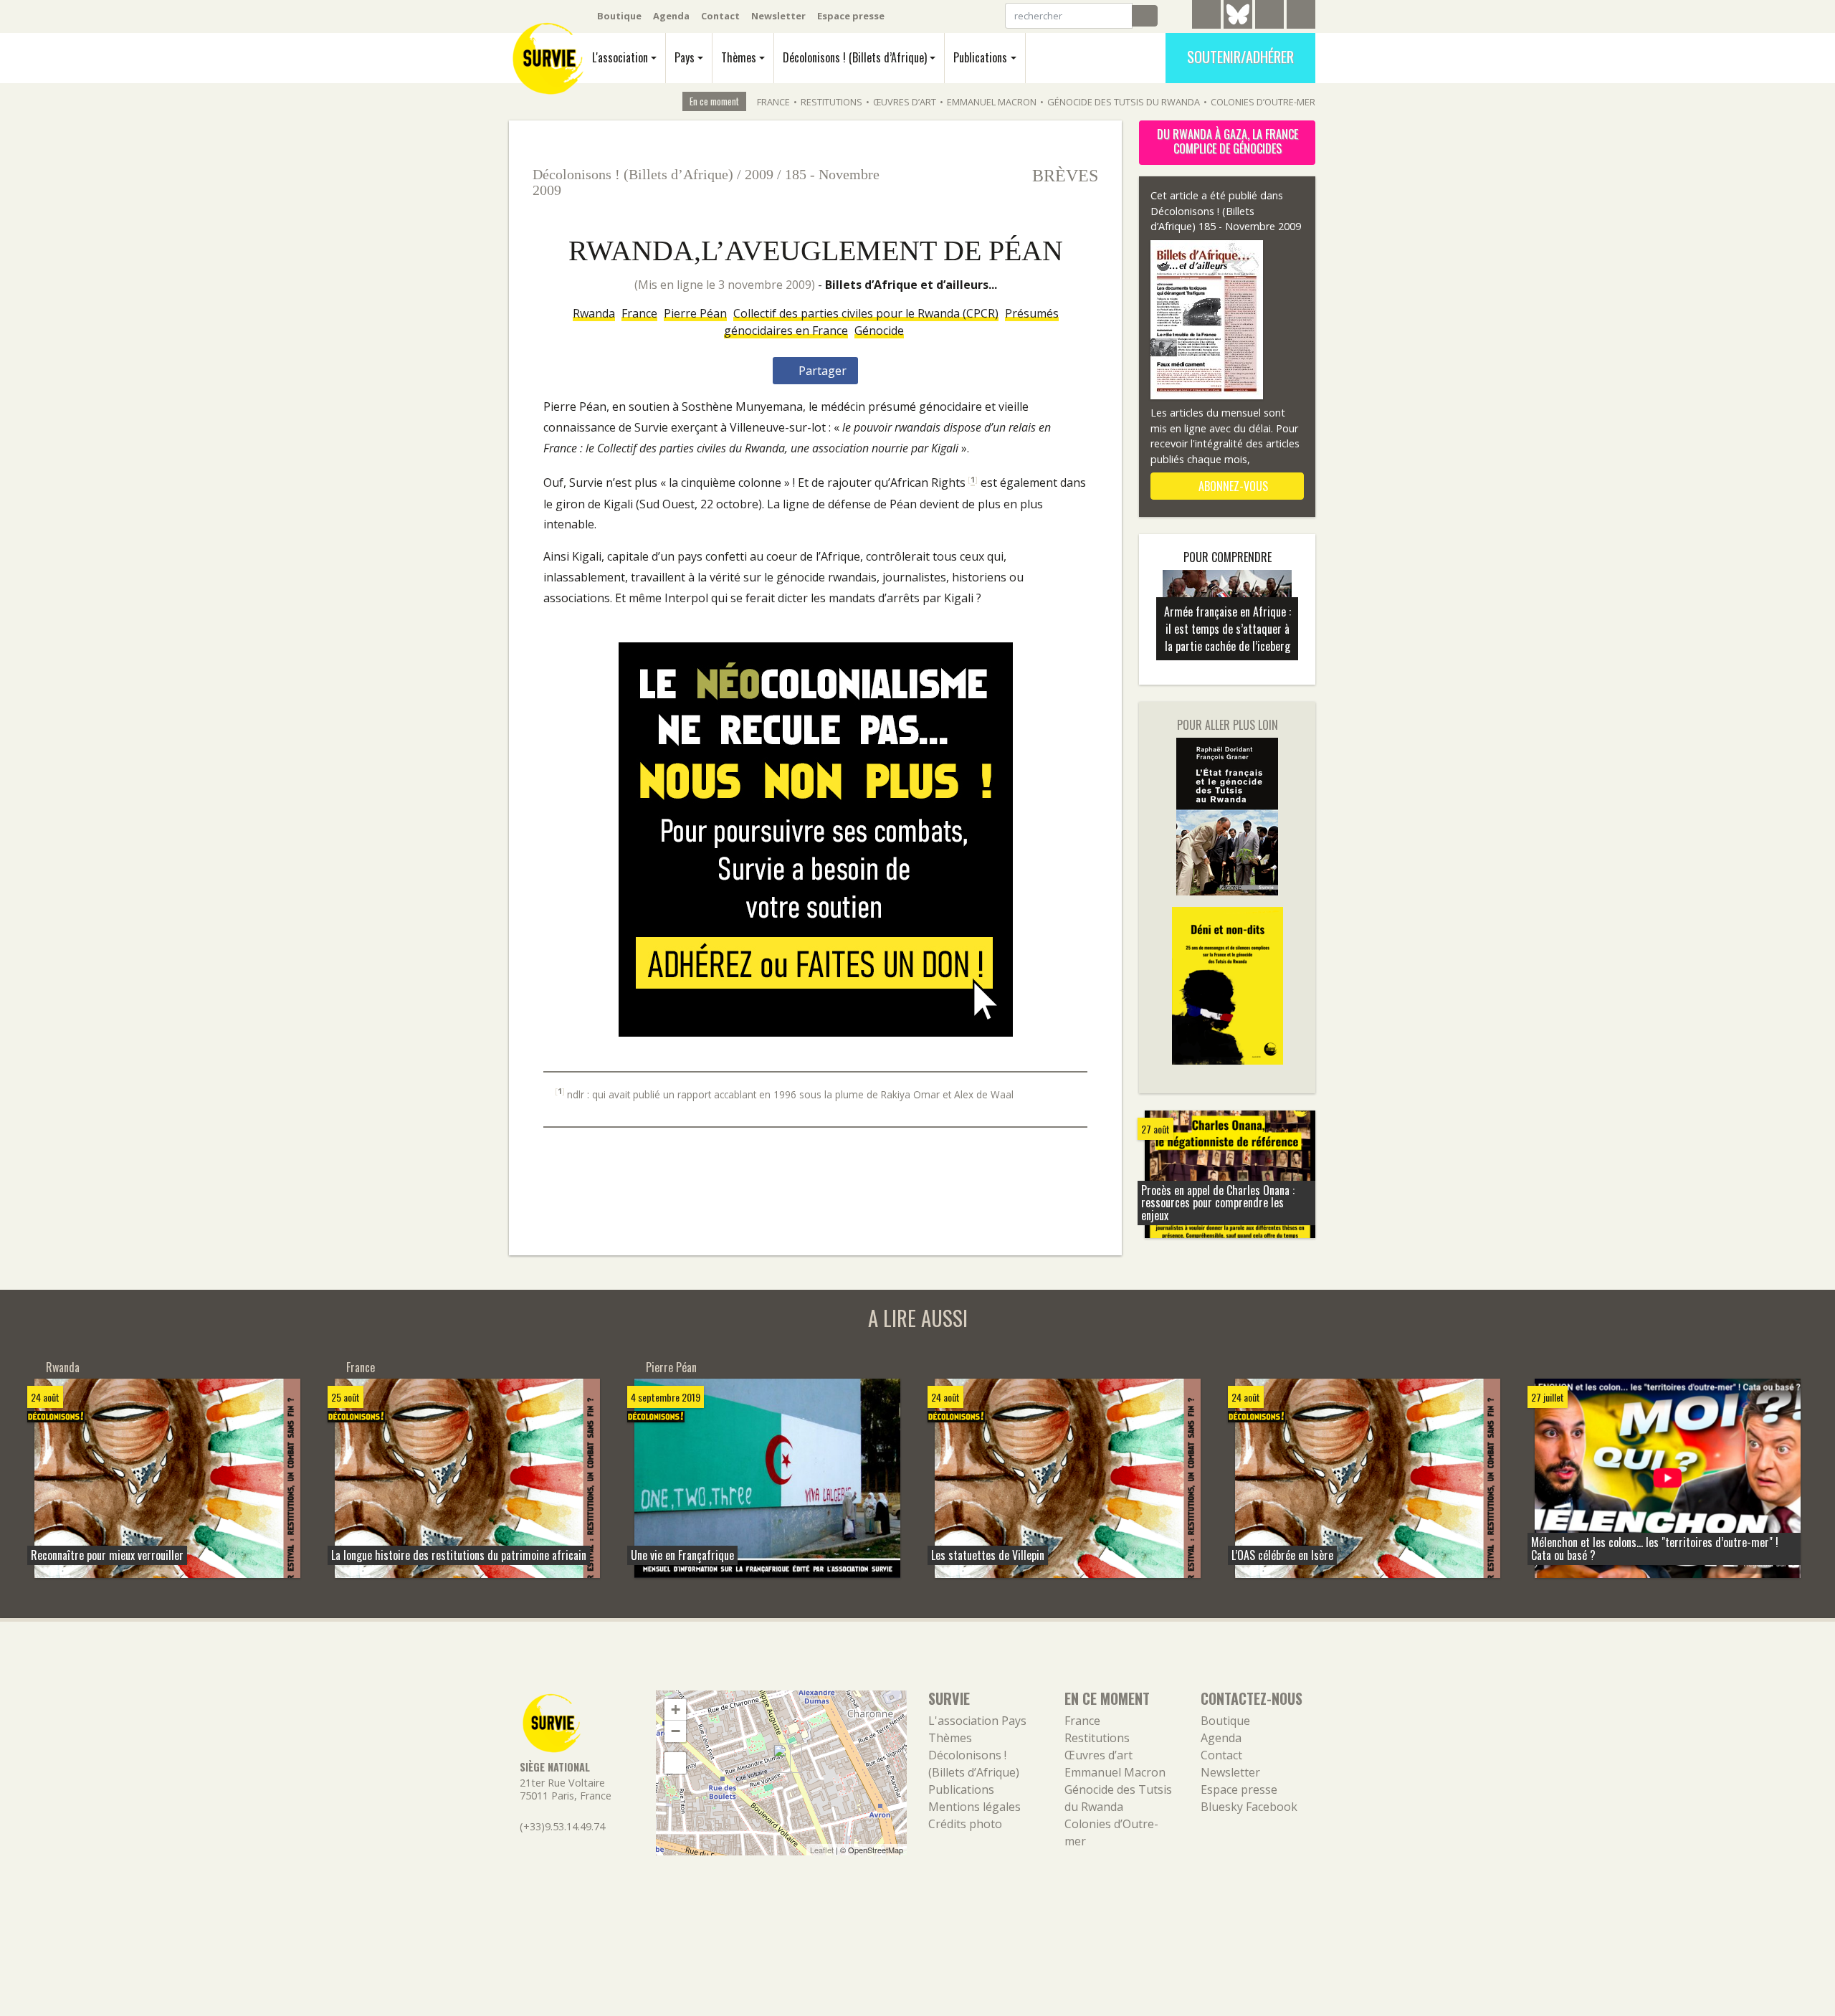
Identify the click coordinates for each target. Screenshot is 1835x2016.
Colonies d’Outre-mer (1263, 102)
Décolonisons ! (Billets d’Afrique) (855, 57)
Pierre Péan (695, 313)
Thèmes (739, 57)
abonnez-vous (1232, 486)
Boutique (619, 16)
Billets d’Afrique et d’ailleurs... (911, 285)
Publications (980, 57)
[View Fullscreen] (675, 1763)
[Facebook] (1269, 16)
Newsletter (778, 16)
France (773, 102)
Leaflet (822, 1850)
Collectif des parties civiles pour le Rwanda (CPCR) (866, 313)
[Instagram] (1301, 16)
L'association (620, 57)
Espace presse (851, 16)
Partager (821, 371)
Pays (685, 57)
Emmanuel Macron (992, 102)
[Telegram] (1206, 16)
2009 (759, 174)
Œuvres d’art (905, 102)
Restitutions (831, 102)
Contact (720, 16)
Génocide (879, 331)
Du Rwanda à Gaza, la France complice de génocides (1228, 141)
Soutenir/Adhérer (1240, 57)
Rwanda (594, 313)
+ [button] (676, 1710)
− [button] (676, 1731)
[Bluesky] (1238, 25)
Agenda (671, 16)
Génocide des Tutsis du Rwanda (1124, 102)
